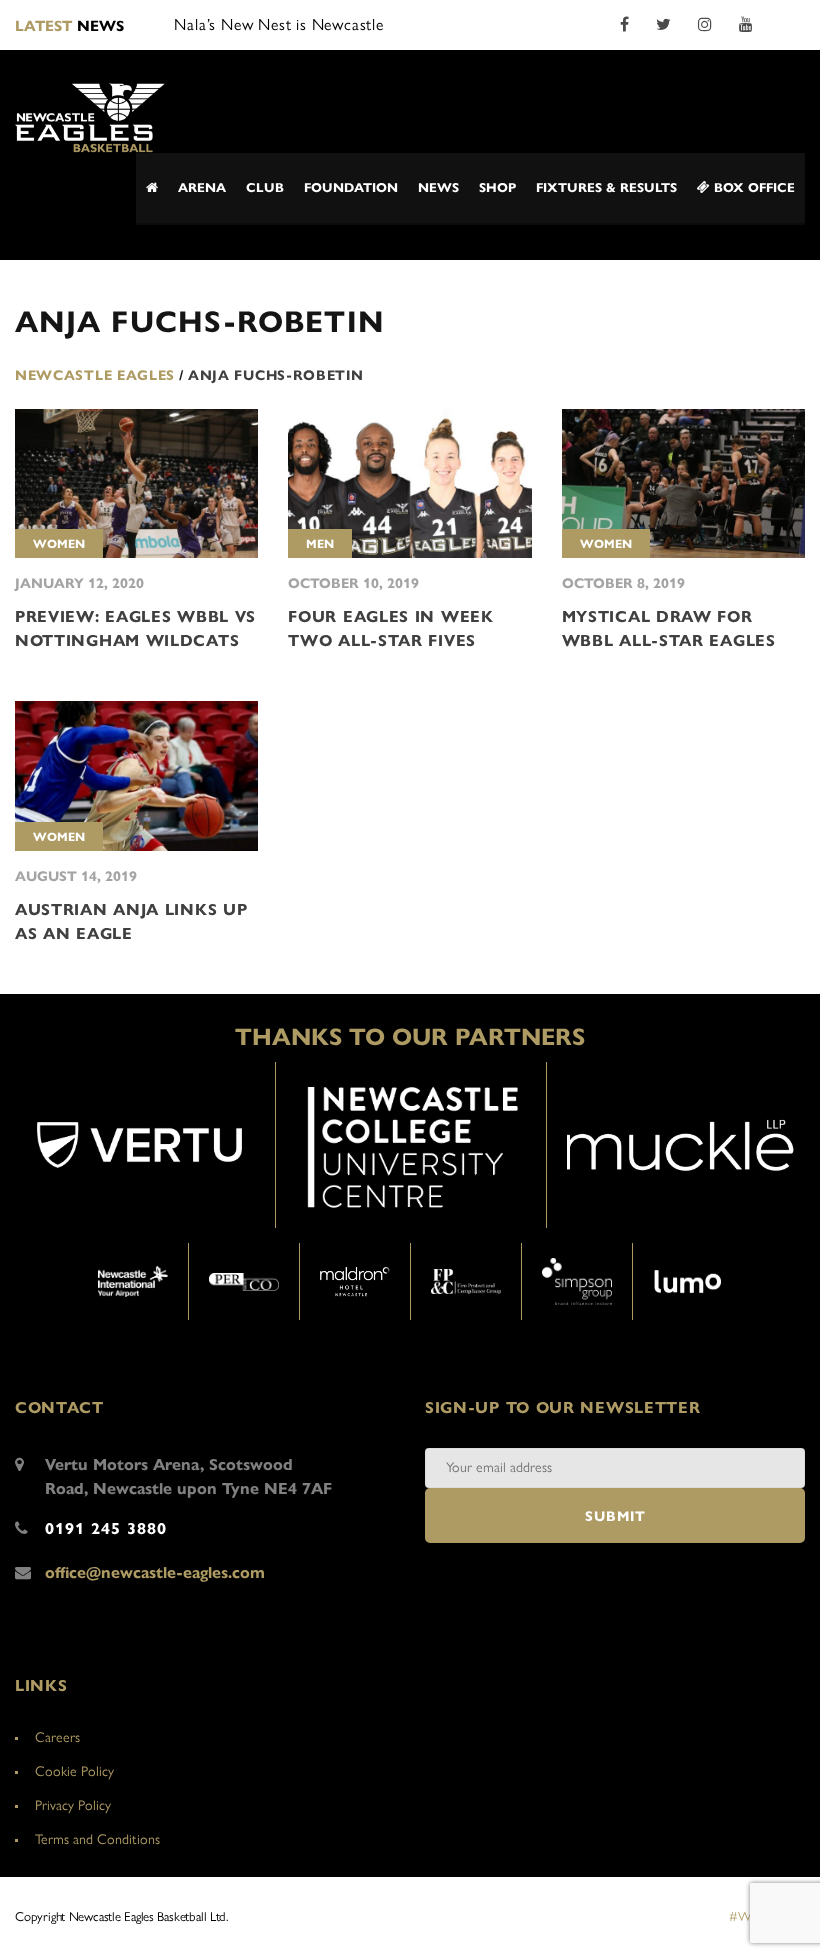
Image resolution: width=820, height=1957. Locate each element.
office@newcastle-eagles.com (155, 1572)
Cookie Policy (74, 1771)
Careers (57, 1737)
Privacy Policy (73, 1805)
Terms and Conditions (97, 1839)
